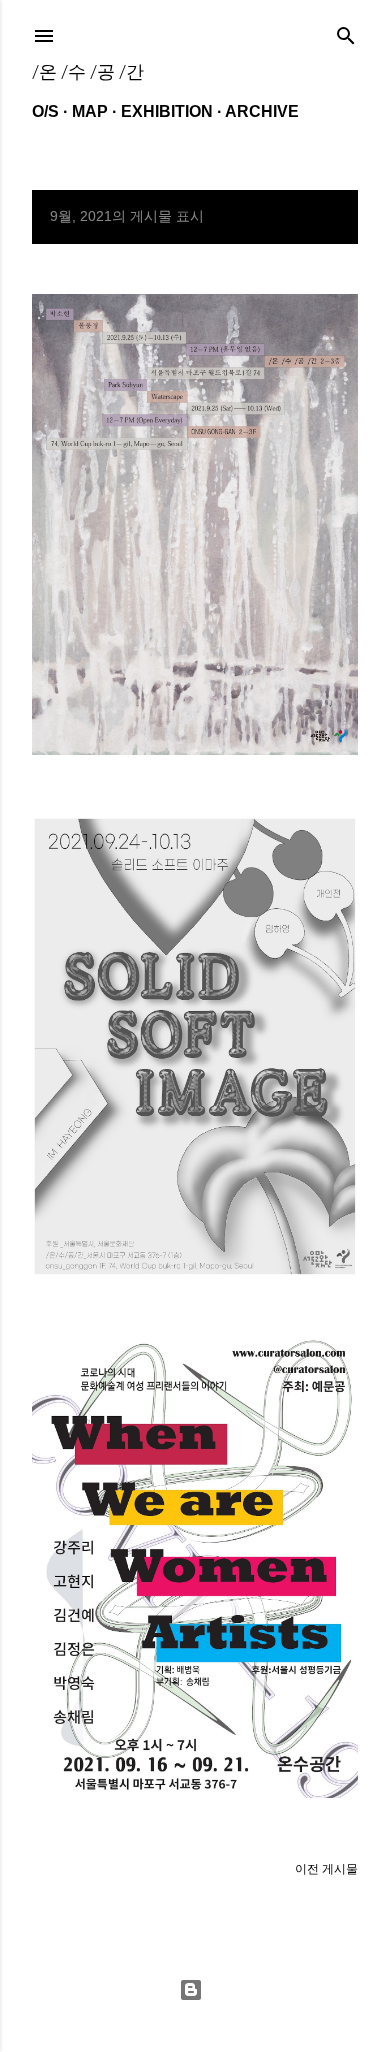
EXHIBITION (167, 111)
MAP (90, 111)
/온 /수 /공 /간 (88, 71)
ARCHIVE (262, 111)
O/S (45, 111)
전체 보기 (314, 217)
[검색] (346, 31)
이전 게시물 (326, 1869)
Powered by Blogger (195, 1990)
